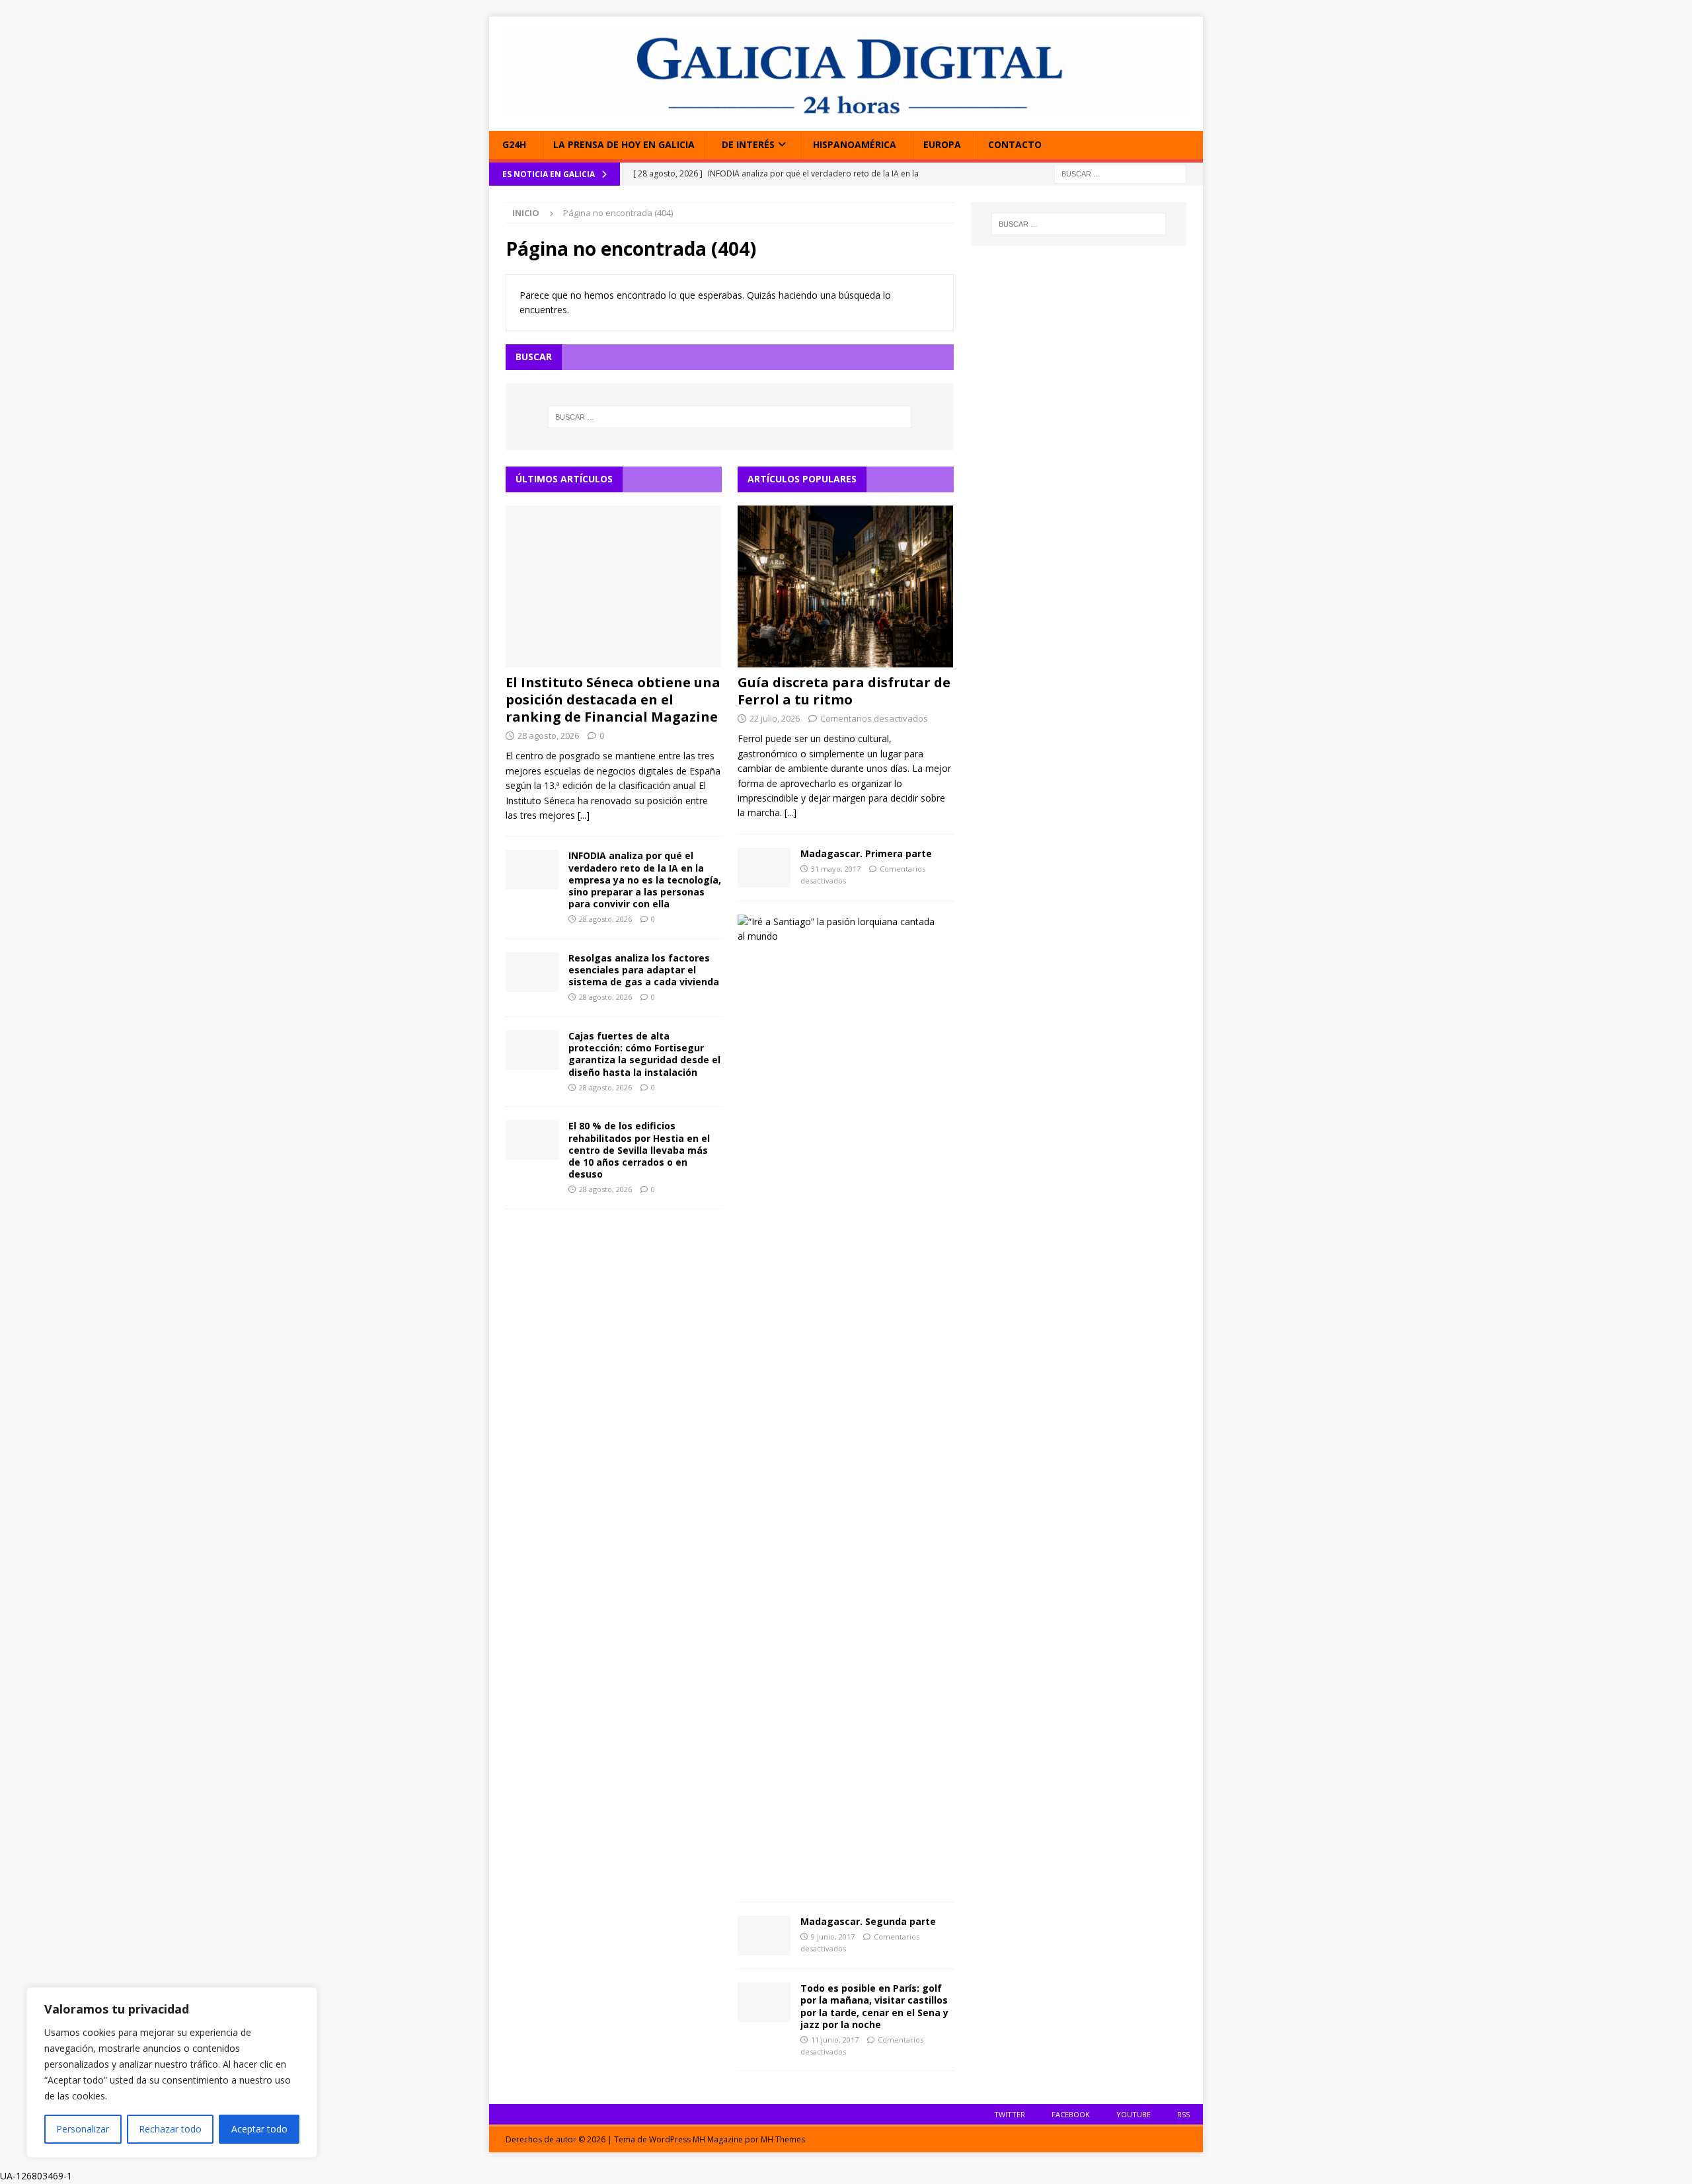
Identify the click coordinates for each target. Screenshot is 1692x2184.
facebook (1071, 2114)
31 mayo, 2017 (836, 869)
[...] (584, 815)
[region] (172, 2072)
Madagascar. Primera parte (866, 853)
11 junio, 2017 (835, 2040)
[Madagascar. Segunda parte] (764, 1936)
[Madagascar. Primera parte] (764, 868)
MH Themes (783, 2139)
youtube (1134, 2114)
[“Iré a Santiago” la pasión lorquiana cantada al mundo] (841, 929)
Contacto (1015, 144)
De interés (748, 144)
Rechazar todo (170, 2129)
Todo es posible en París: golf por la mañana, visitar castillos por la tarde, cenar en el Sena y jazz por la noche (874, 2006)
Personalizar (83, 2129)
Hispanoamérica (855, 144)
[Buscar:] (1120, 173)
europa (942, 144)
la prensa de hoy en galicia (624, 144)
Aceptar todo (259, 2129)
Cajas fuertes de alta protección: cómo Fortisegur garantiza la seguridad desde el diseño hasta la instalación (644, 1054)
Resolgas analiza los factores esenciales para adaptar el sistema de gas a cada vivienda (644, 970)
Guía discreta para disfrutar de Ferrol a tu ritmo (844, 691)
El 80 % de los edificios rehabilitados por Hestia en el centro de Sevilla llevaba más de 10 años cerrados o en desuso (639, 1150)
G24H (514, 144)
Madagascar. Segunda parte (868, 1921)
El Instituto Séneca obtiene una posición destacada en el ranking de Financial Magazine (613, 699)
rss (1183, 2114)
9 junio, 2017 (833, 1937)
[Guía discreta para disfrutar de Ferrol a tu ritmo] (846, 586)
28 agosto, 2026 (548, 735)
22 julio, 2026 (775, 718)
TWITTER (1010, 2114)
